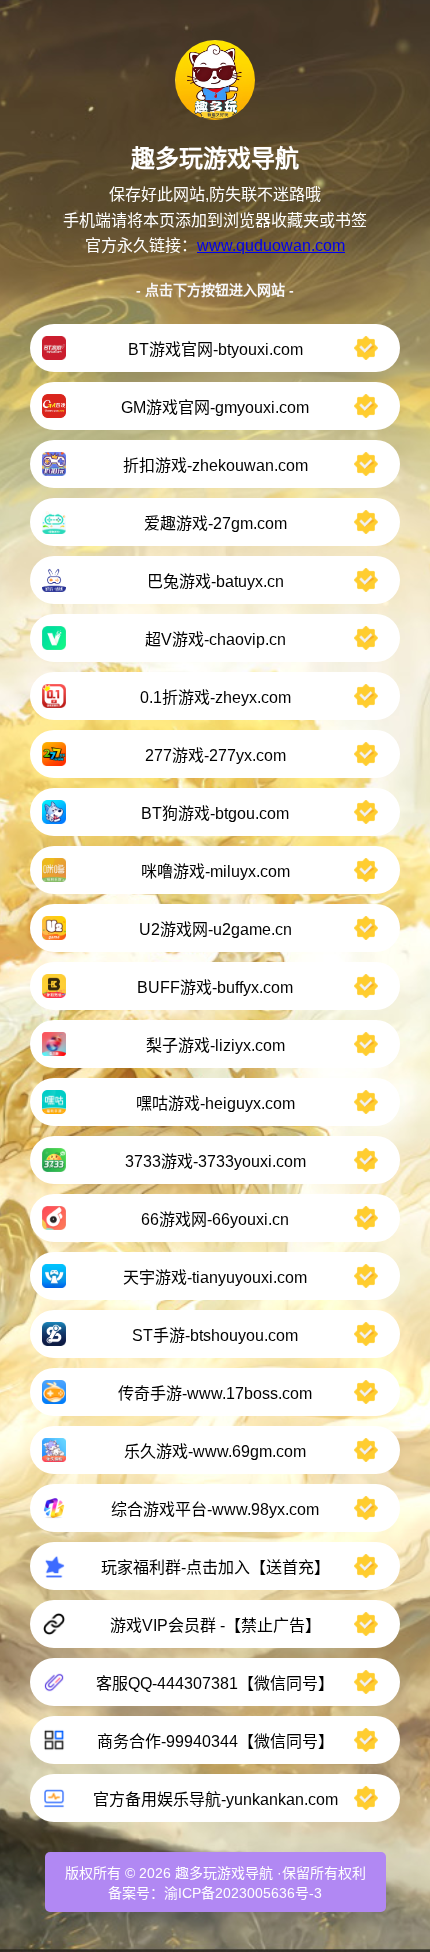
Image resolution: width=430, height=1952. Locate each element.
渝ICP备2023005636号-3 (243, 1893)
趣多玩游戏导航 (224, 1873)
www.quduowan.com (271, 245)
